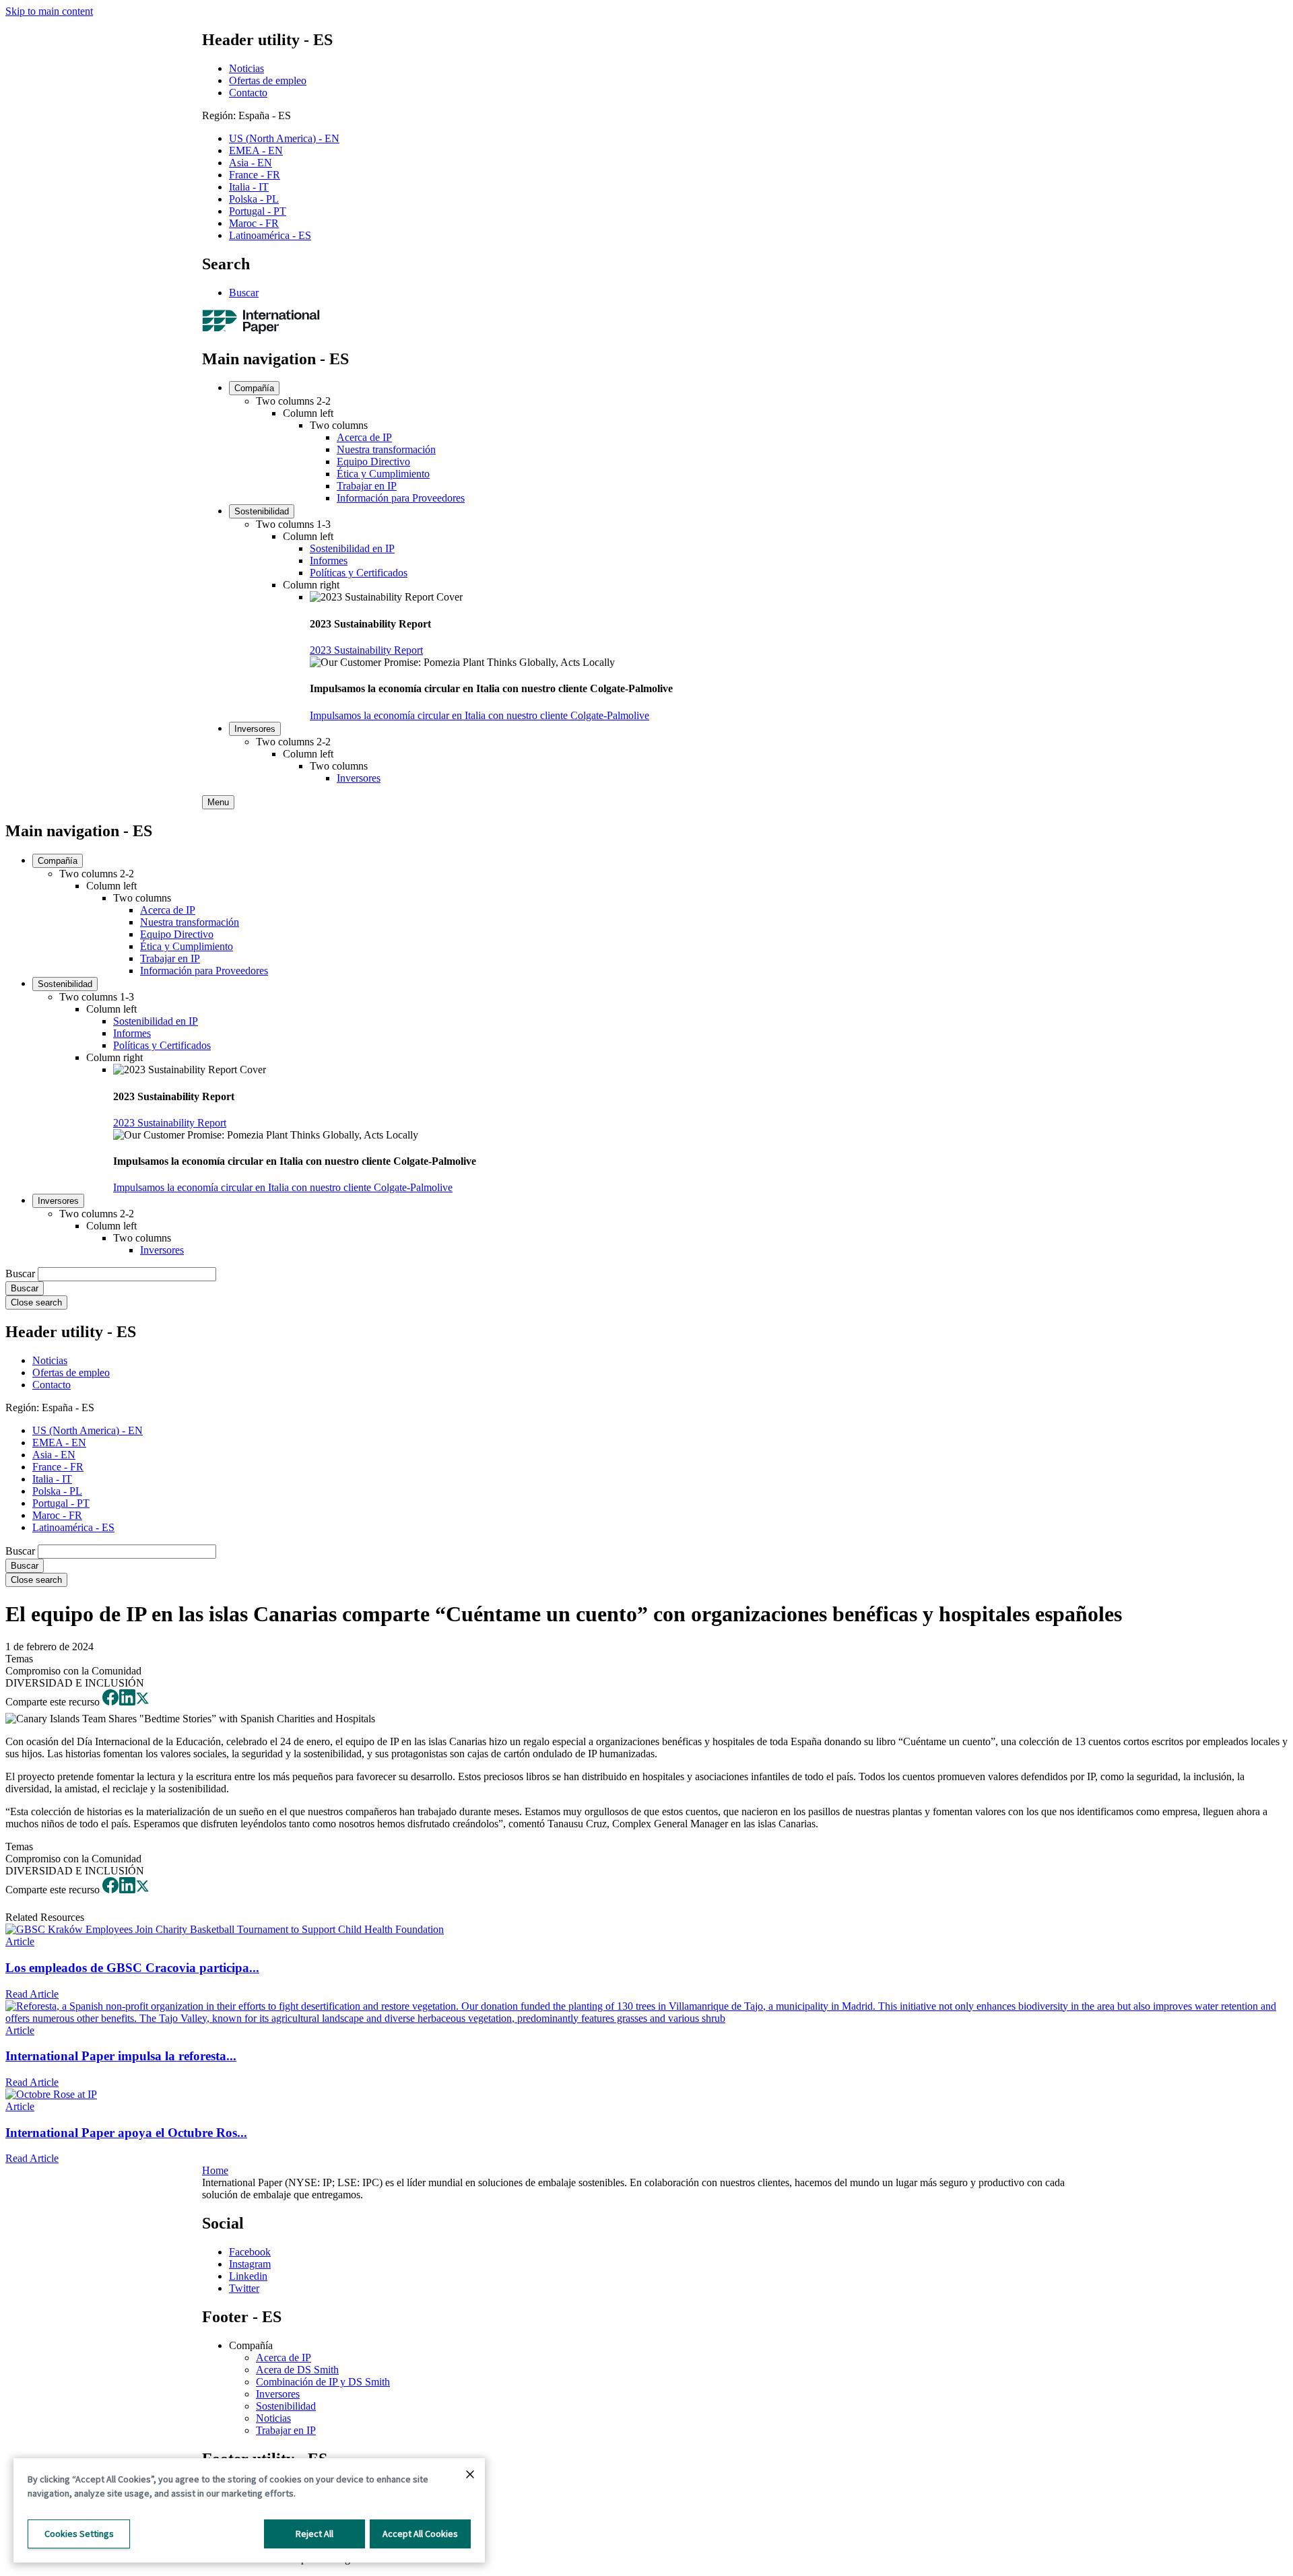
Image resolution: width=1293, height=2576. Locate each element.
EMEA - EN (256, 150)
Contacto (248, 93)
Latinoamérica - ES (270, 235)
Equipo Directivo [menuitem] (373, 462)
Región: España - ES (246, 115)
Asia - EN (251, 163)
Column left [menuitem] (308, 413)
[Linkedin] (127, 1702)
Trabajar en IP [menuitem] (367, 486)
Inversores (278, 2394)
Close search (36, 1302)
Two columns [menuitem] (339, 425)
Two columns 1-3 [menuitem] (293, 524)
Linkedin (248, 2276)
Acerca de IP (284, 2358)
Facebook (250, 2252)
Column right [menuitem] (311, 585)
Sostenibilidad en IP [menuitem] (352, 548)
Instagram (250, 2264)
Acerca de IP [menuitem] (364, 437)
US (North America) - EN (284, 138)
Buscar (244, 293)
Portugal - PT (258, 211)
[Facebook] (110, 1702)
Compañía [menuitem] (254, 388)
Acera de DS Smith (297, 2370)
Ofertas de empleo (268, 80)
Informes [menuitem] (329, 561)
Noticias (246, 68)
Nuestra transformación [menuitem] (386, 449)
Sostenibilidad (286, 2406)
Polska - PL (254, 199)
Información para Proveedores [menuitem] (401, 498)
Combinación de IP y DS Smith (323, 2382)
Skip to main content (49, 11)
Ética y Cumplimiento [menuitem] (383, 474)
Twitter (244, 2288)
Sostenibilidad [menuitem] (262, 511)
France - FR (255, 175)
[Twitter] (142, 1702)
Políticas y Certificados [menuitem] (359, 573)
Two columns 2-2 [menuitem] (293, 401)
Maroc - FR (254, 223)
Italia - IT (249, 187)
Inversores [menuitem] (255, 729)
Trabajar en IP (286, 2430)
